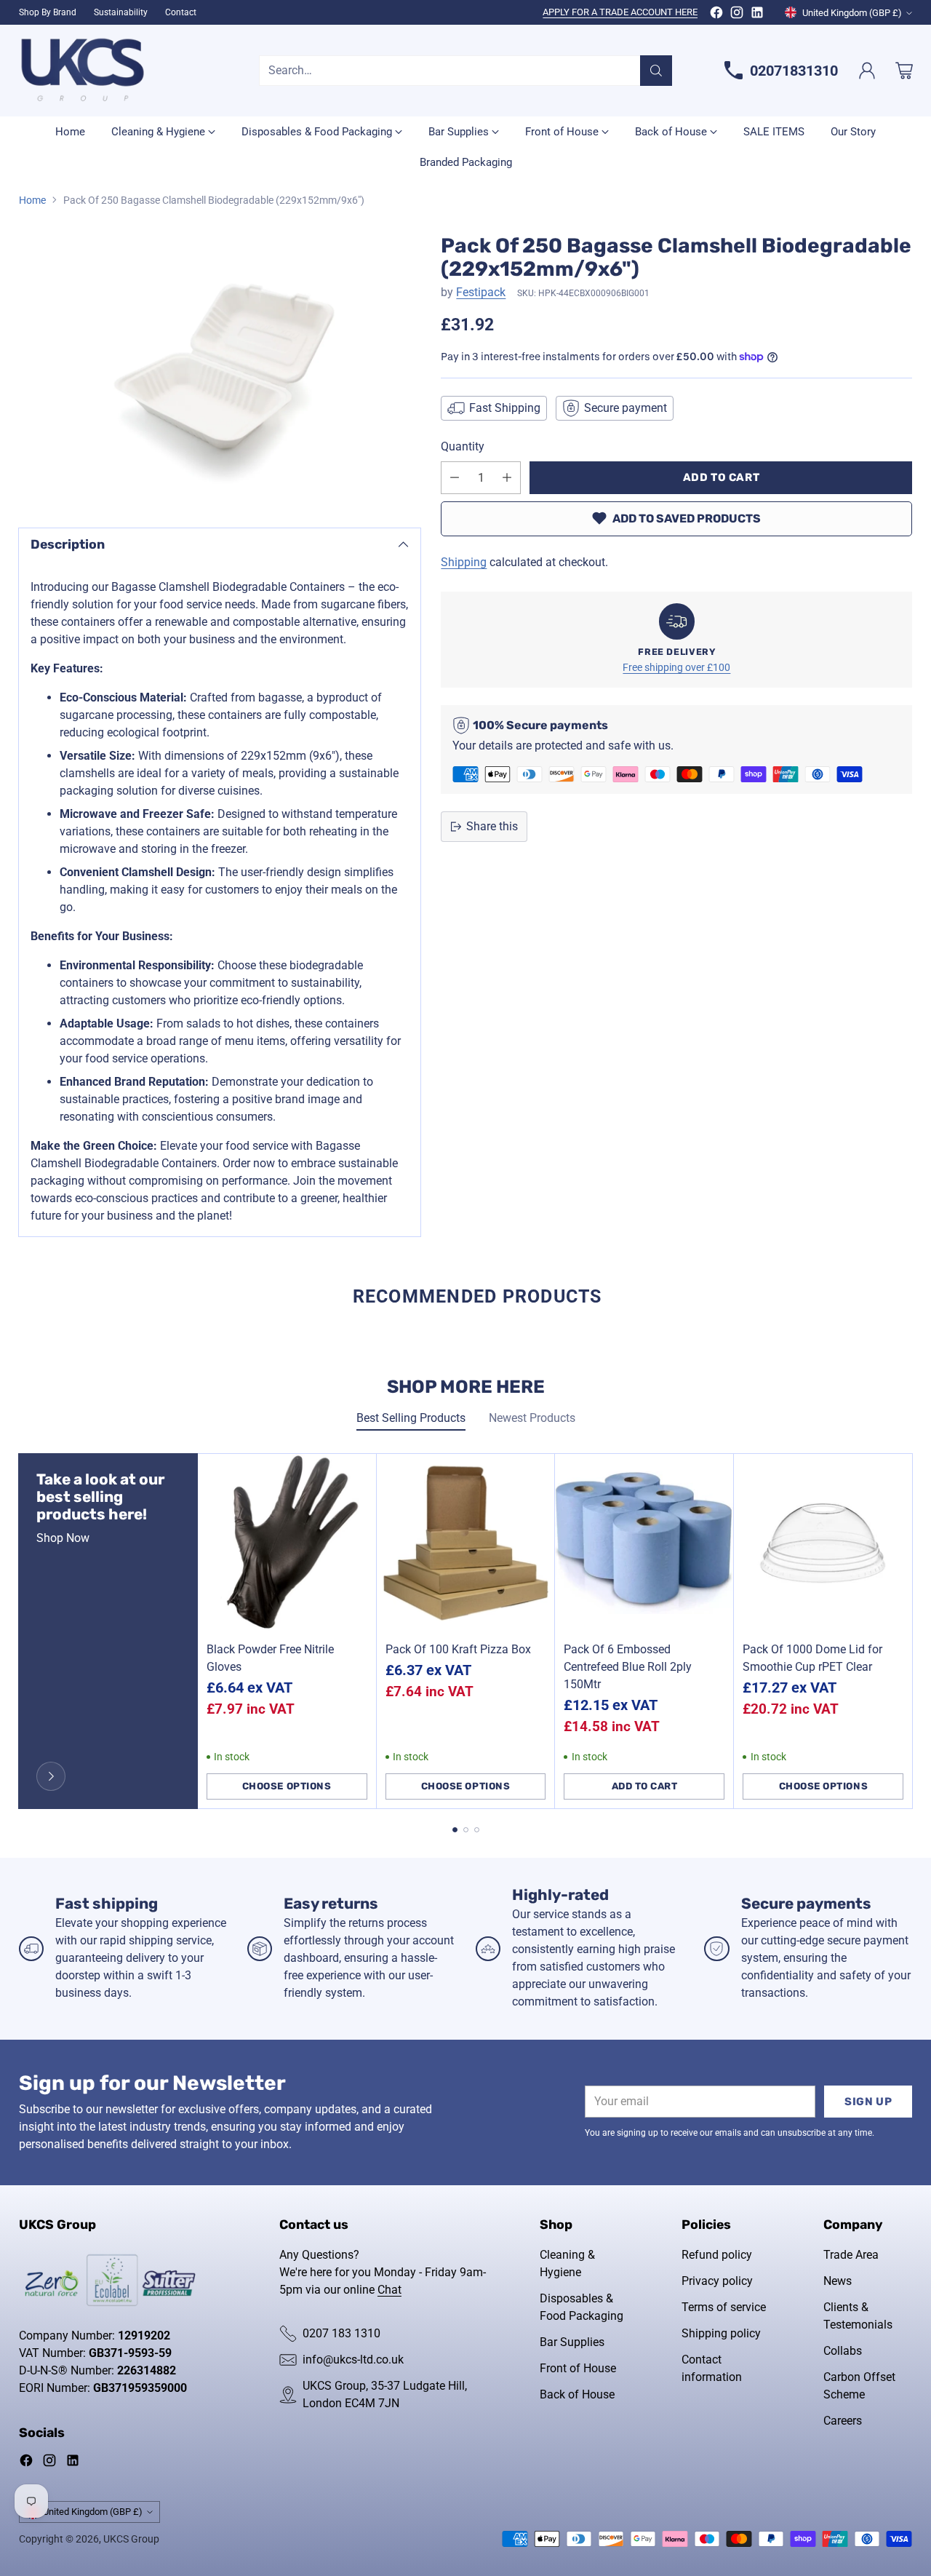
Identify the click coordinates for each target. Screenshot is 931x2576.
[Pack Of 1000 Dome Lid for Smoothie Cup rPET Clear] (823, 1543)
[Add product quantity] (507, 478)
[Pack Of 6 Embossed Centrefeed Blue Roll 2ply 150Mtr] (644, 1543)
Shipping (464, 562)
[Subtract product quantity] (455, 478)
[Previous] (23, 1631)
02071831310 (794, 71)
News (838, 2281)
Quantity (463, 446)
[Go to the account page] (867, 71)
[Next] (908, 1631)
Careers (843, 2421)
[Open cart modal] (904, 71)
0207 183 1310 (341, 2333)
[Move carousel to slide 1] (455, 1830)
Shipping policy (721, 2333)
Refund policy (717, 2255)
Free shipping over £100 (676, 668)
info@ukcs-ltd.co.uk (353, 2360)
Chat (389, 2290)
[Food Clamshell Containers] (220, 368)
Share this (492, 826)
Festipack (481, 292)
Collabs (843, 2351)
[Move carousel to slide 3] (477, 1830)
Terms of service (724, 2307)
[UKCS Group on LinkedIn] (757, 15)
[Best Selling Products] (51, 1776)
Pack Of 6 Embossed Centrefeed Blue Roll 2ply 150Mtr (628, 1667)
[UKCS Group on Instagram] (737, 15)
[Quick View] (357, 1473)
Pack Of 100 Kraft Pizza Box (458, 1649)
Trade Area (851, 2255)
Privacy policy (717, 2281)
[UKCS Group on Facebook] (716, 15)
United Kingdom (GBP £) (852, 13)
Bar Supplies (572, 2342)
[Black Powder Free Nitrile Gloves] (287, 1543)
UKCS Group (131, 2539)
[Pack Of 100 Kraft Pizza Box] (466, 1543)
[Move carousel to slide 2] (466, 1830)
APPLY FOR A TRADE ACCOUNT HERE (620, 12)
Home (32, 200)
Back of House (577, 2394)
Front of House (578, 2368)
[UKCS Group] (83, 71)
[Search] (656, 71)
